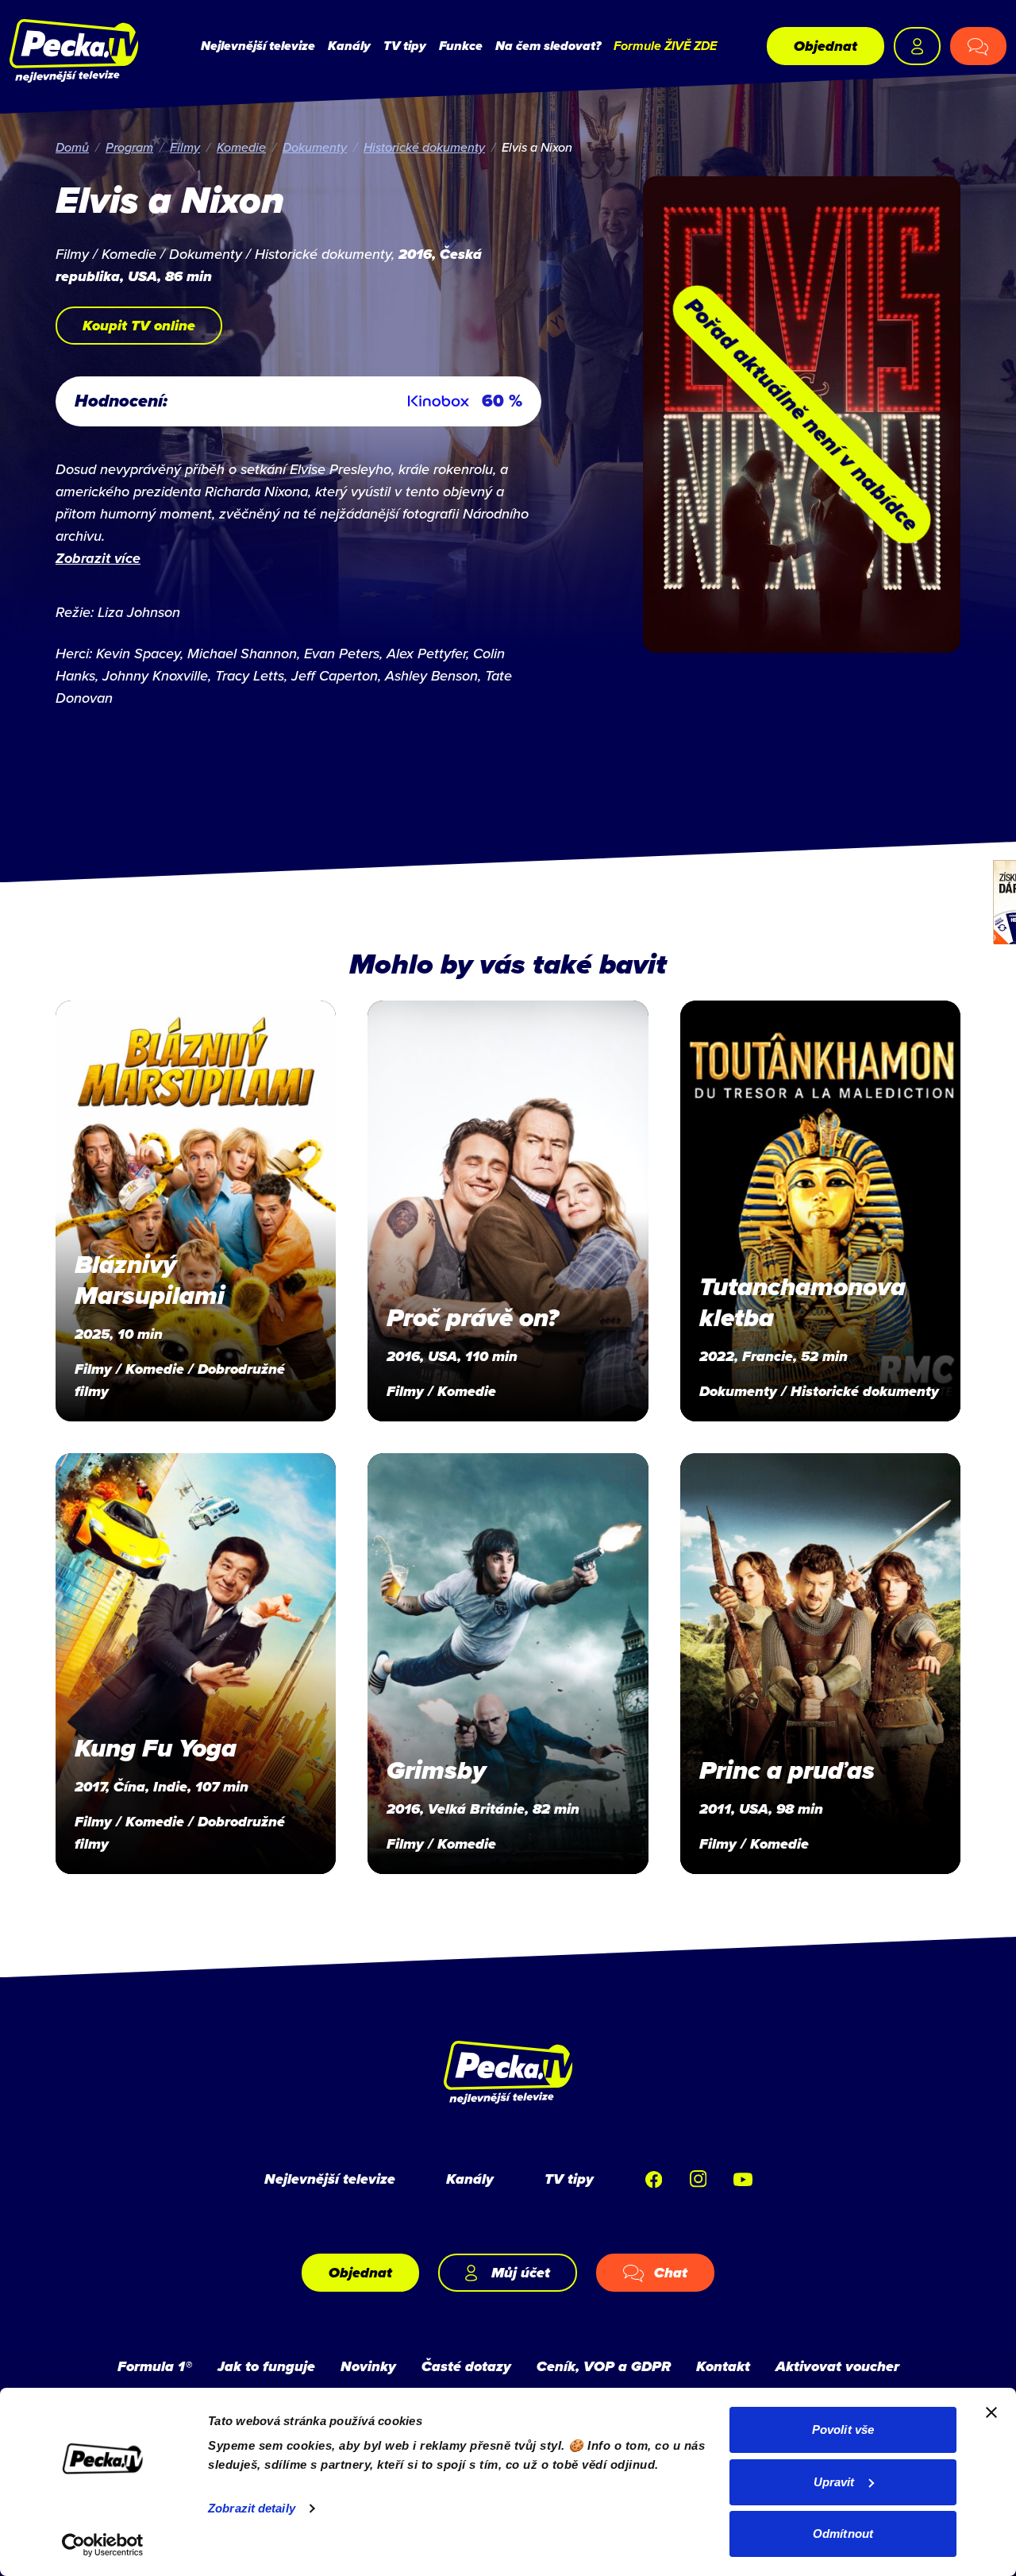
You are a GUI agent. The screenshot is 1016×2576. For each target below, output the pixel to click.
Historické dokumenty (424, 147)
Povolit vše (843, 2429)
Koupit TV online (139, 326)
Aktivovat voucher (837, 2366)
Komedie (241, 147)
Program (129, 147)
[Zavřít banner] (991, 2412)
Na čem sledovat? (548, 46)
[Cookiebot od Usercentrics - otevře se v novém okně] (103, 2545)
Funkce (461, 46)
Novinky (368, 2366)
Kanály (349, 46)
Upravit (834, 2482)
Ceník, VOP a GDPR (604, 2366)
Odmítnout (843, 2534)
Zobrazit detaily (252, 2508)
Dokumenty (315, 147)
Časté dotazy (466, 2366)
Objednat (825, 46)
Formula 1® (155, 2366)
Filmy (185, 147)
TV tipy (405, 46)
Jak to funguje (266, 2366)
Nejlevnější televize (258, 46)
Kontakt (723, 2366)
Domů (72, 147)
